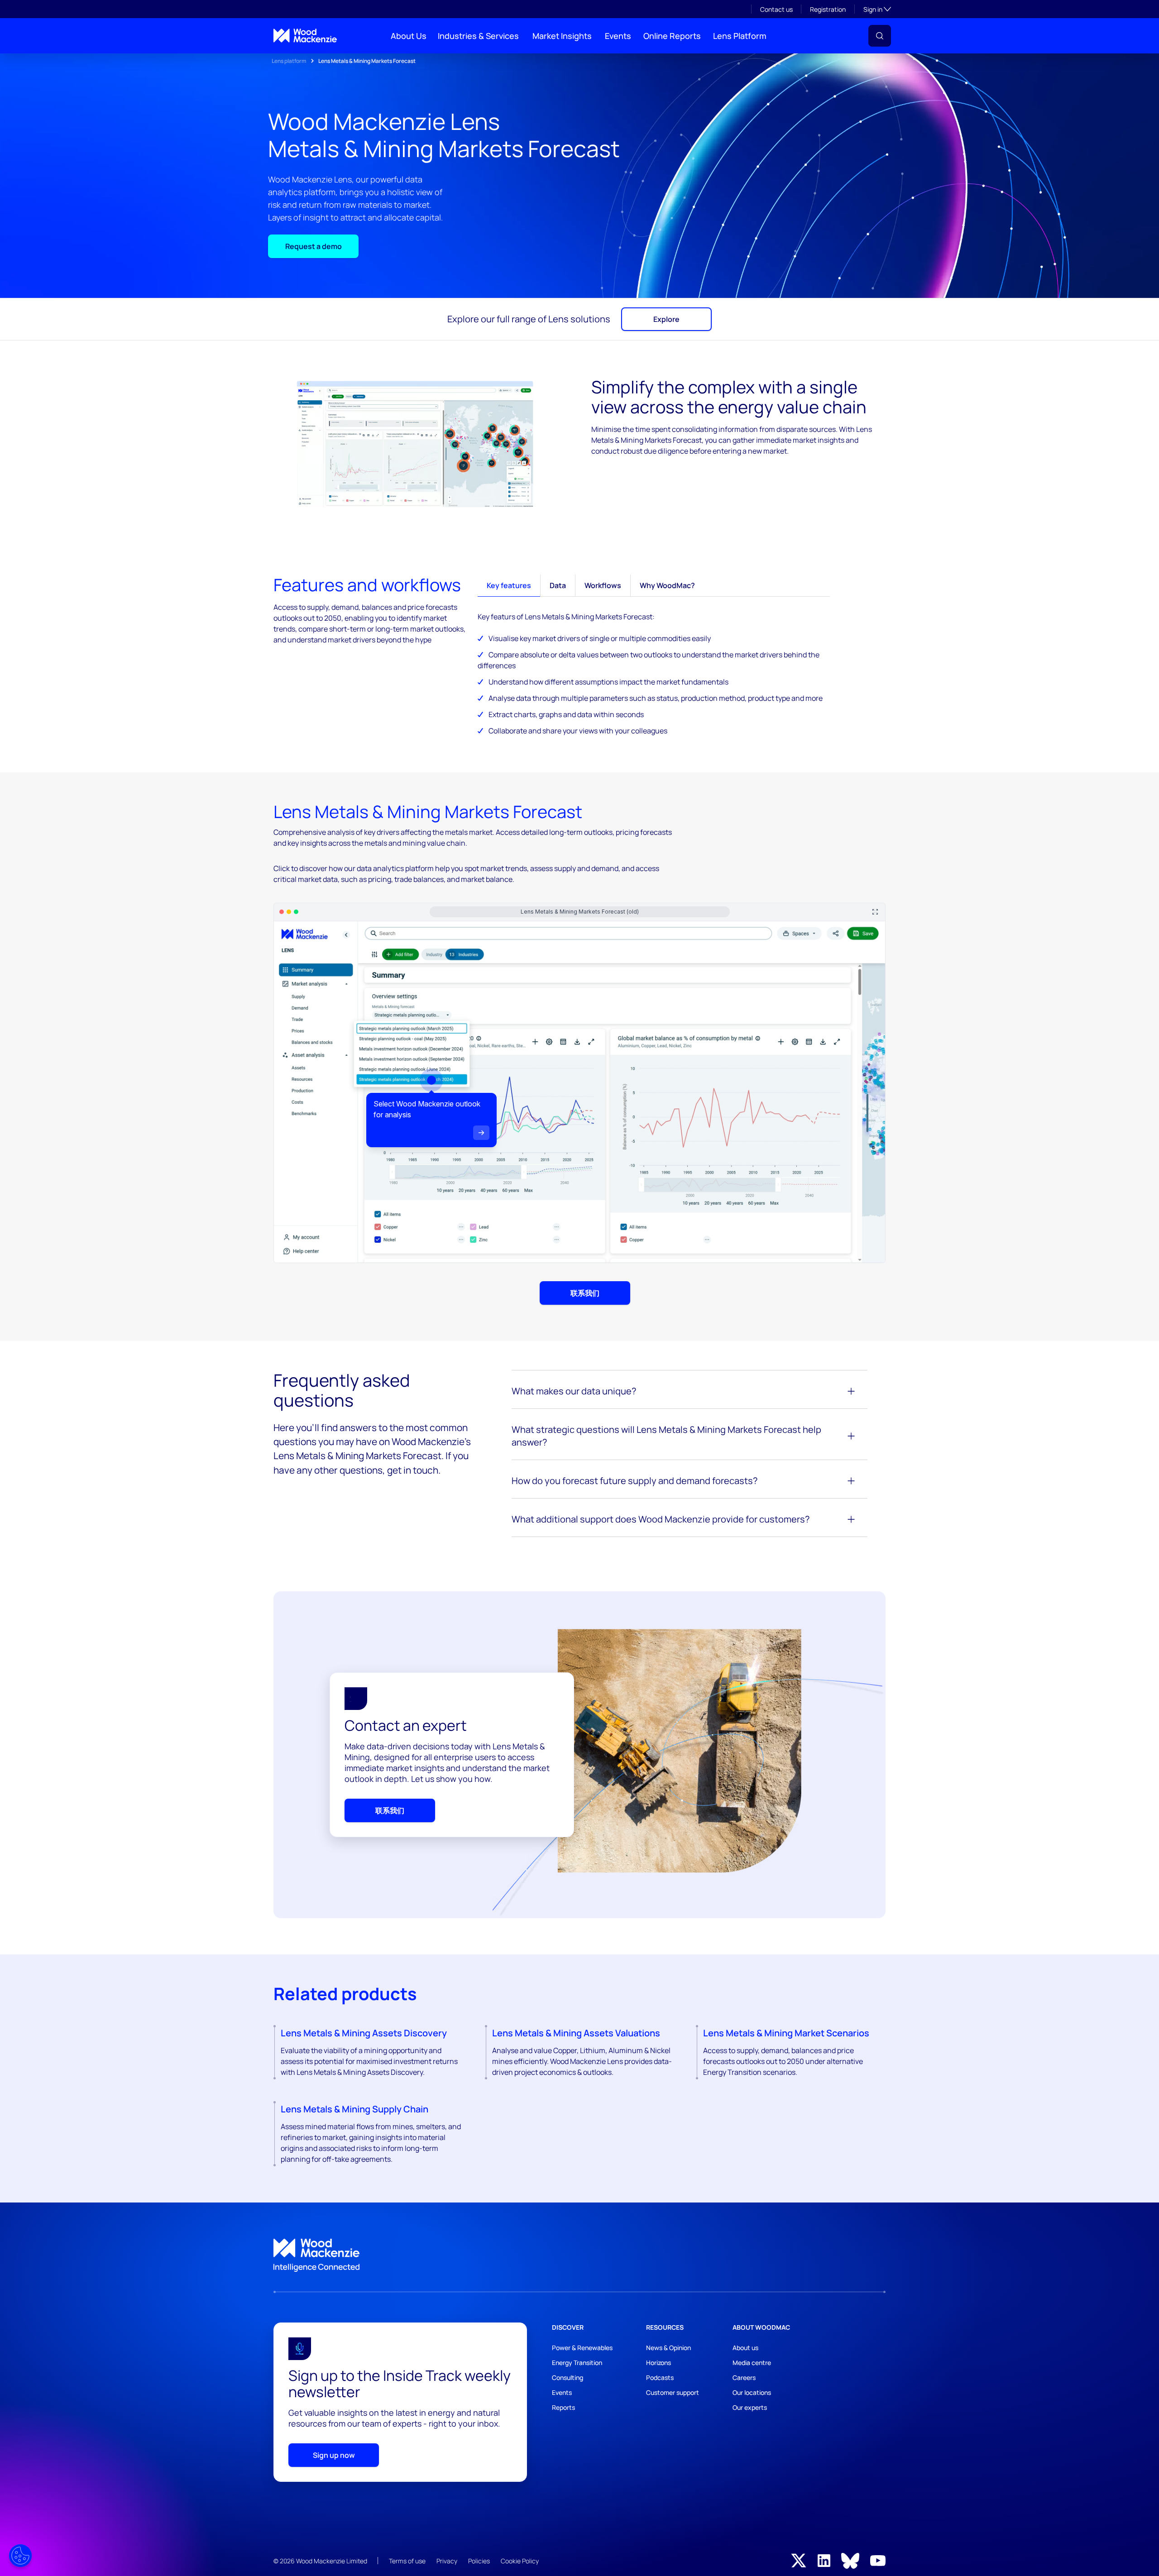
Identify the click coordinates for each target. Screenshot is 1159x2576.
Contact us (776, 9)
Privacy (447, 2561)
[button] (880, 36)
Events (618, 36)
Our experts (750, 2407)
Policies (479, 2561)
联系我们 (585, 1293)
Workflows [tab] (603, 585)
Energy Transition (577, 2363)
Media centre (752, 2363)
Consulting (568, 2377)
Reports (563, 2407)
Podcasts (660, 2377)
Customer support (673, 2392)
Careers (744, 2377)
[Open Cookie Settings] (20, 2556)
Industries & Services (478, 36)
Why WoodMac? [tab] (667, 585)
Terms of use (407, 2561)
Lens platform (289, 61)
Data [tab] (558, 585)
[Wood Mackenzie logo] (305, 36)
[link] (579, 2255)
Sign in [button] (877, 9)
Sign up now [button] (334, 2455)
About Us (409, 36)
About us (745, 2348)
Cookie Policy (520, 2561)
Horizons (659, 2363)
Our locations (752, 2392)
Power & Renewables (582, 2348)
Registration (828, 9)
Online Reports (672, 36)
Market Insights (562, 36)
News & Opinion (668, 2348)
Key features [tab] (509, 585)
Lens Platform (740, 36)
